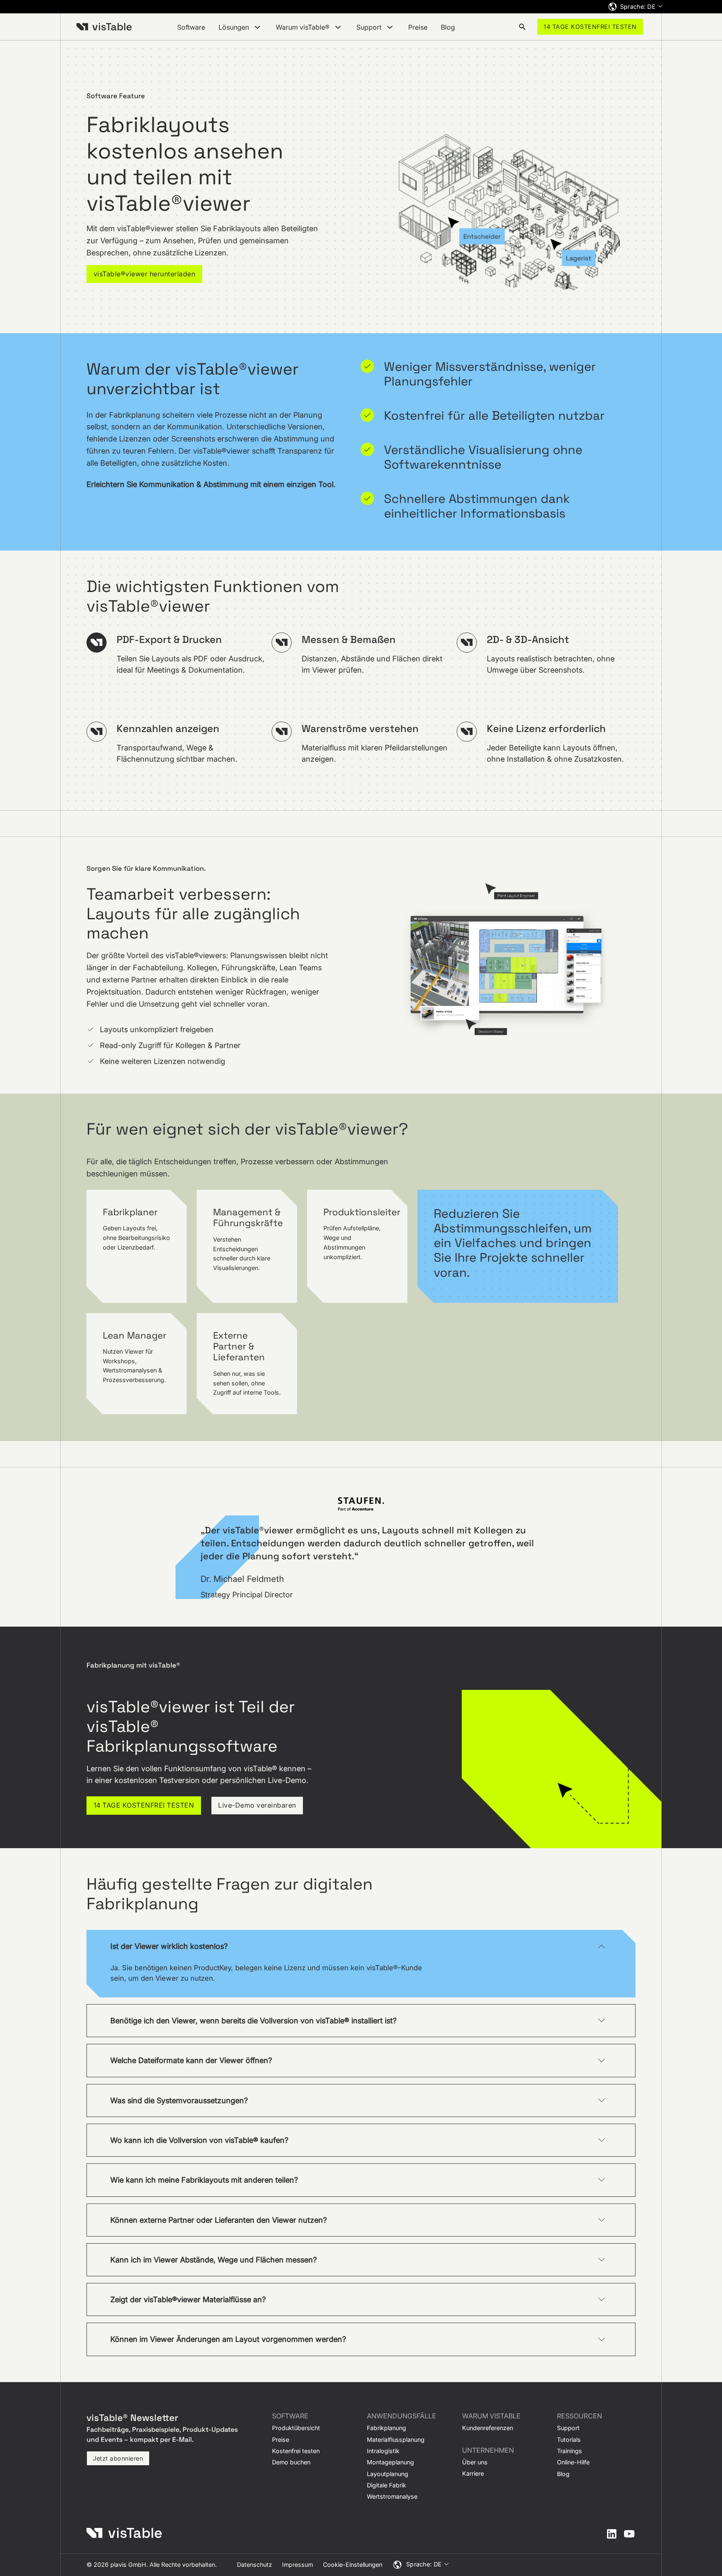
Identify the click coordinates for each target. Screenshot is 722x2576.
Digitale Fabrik (386, 2485)
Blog (448, 27)
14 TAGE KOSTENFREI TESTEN (590, 27)
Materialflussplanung (396, 2440)
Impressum (297, 2565)
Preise (418, 27)
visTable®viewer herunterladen (145, 274)
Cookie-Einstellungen (353, 2565)
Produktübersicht (296, 2428)
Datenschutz (254, 2565)
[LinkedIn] (612, 2534)
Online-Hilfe (573, 2462)
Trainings (569, 2451)
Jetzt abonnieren (118, 2458)
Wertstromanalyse (392, 2496)
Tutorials (569, 2440)
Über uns (475, 2462)
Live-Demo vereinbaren (257, 1805)
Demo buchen (291, 2462)
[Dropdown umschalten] (257, 27)
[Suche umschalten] (522, 27)
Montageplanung (390, 2462)
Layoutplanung (388, 2474)
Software (191, 27)
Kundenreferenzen (488, 2428)
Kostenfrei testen (296, 2451)
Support (568, 2428)
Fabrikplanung (386, 2428)
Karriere (473, 2473)
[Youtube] (629, 2534)
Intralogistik (383, 2451)
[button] (361, 1946)
